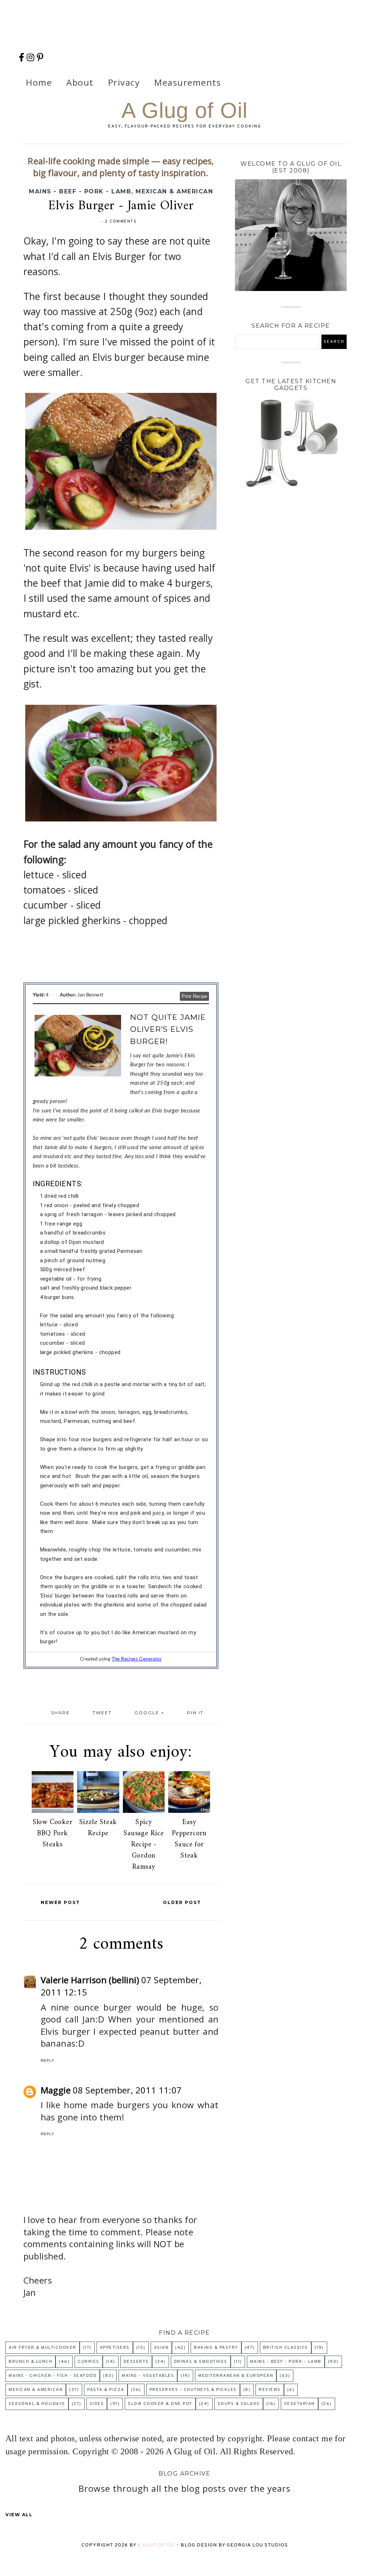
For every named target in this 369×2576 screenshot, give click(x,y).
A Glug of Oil (184, 110)
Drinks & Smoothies (201, 2362)
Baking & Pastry (216, 2348)
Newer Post (60, 1902)
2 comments (121, 221)
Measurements (188, 82)
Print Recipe (194, 996)
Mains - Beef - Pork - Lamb (80, 191)
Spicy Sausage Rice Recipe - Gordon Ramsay (144, 1845)
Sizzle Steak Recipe (98, 1828)
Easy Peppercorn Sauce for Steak (189, 1839)
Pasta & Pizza (106, 2390)
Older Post (182, 1902)
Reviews (270, 2390)
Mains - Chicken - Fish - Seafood (53, 2376)
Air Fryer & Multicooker (43, 2348)
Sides (97, 2404)
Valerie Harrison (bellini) (90, 1980)
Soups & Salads (239, 2404)
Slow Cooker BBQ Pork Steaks (53, 1834)
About (80, 82)
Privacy (124, 82)
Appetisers (115, 2348)
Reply (48, 2060)
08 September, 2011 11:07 (127, 2090)
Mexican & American (174, 191)
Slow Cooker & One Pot (160, 2404)
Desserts (136, 2362)
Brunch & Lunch (30, 2362)
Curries (89, 2362)
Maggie (56, 2090)
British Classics (286, 2348)
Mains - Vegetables (148, 2376)
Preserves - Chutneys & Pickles (193, 2390)
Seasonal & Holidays (37, 2404)
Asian (161, 2348)
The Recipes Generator (137, 1659)
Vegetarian (299, 2404)
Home (39, 82)
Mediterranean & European (236, 2376)
